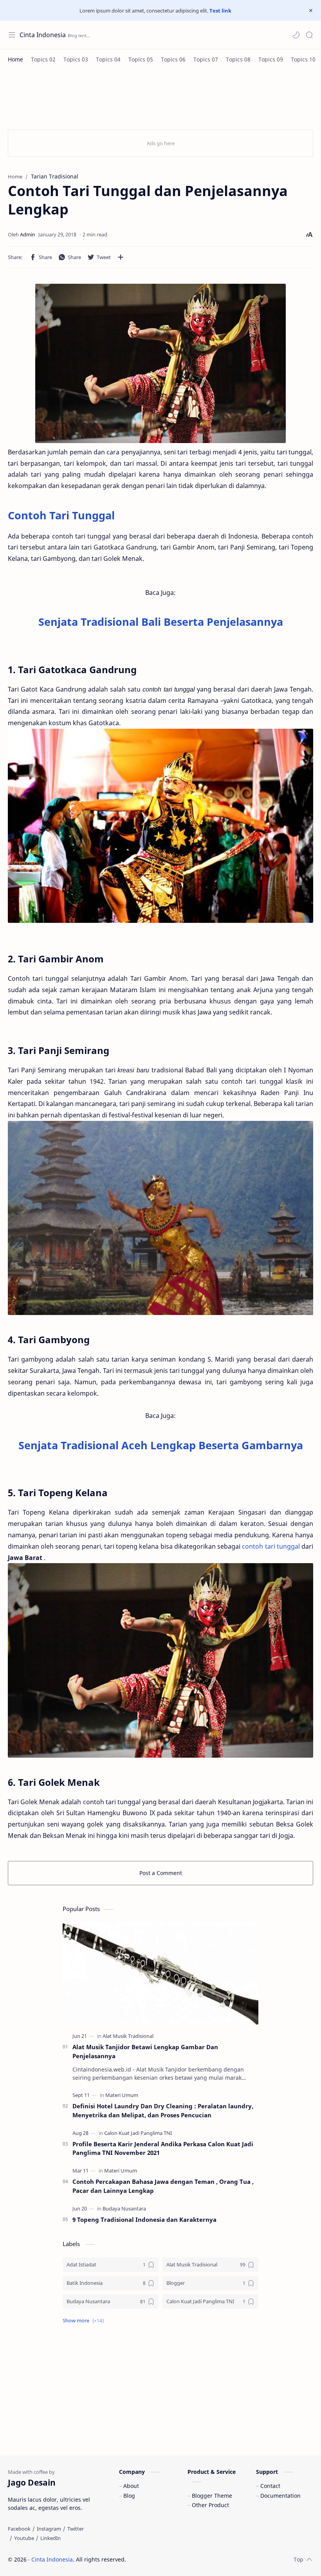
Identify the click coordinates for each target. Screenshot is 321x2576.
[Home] (15, 59)
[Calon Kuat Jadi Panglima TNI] (138, 2133)
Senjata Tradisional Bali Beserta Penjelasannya (161, 622)
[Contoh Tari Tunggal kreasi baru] (160, 826)
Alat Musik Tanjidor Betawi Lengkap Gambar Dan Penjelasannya (145, 2051)
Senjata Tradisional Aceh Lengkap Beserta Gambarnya (161, 1445)
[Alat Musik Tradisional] (128, 2036)
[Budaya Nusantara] (124, 2209)
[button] (296, 35)
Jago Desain (179, 2559)
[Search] (309, 35)
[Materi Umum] (122, 2095)
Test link (220, 11)
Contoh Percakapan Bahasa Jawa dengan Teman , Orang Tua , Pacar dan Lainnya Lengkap (163, 2186)
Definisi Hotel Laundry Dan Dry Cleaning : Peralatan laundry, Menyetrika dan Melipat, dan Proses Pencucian (163, 2110)
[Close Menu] (311, 11)
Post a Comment (161, 1873)
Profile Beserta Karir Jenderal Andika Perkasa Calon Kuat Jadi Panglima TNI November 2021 (163, 2148)
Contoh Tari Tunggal (61, 515)
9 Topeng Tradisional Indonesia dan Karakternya (144, 2219)
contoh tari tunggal (271, 1546)
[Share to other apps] (121, 257)
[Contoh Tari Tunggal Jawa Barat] (160, 1218)
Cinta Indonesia (43, 35)
